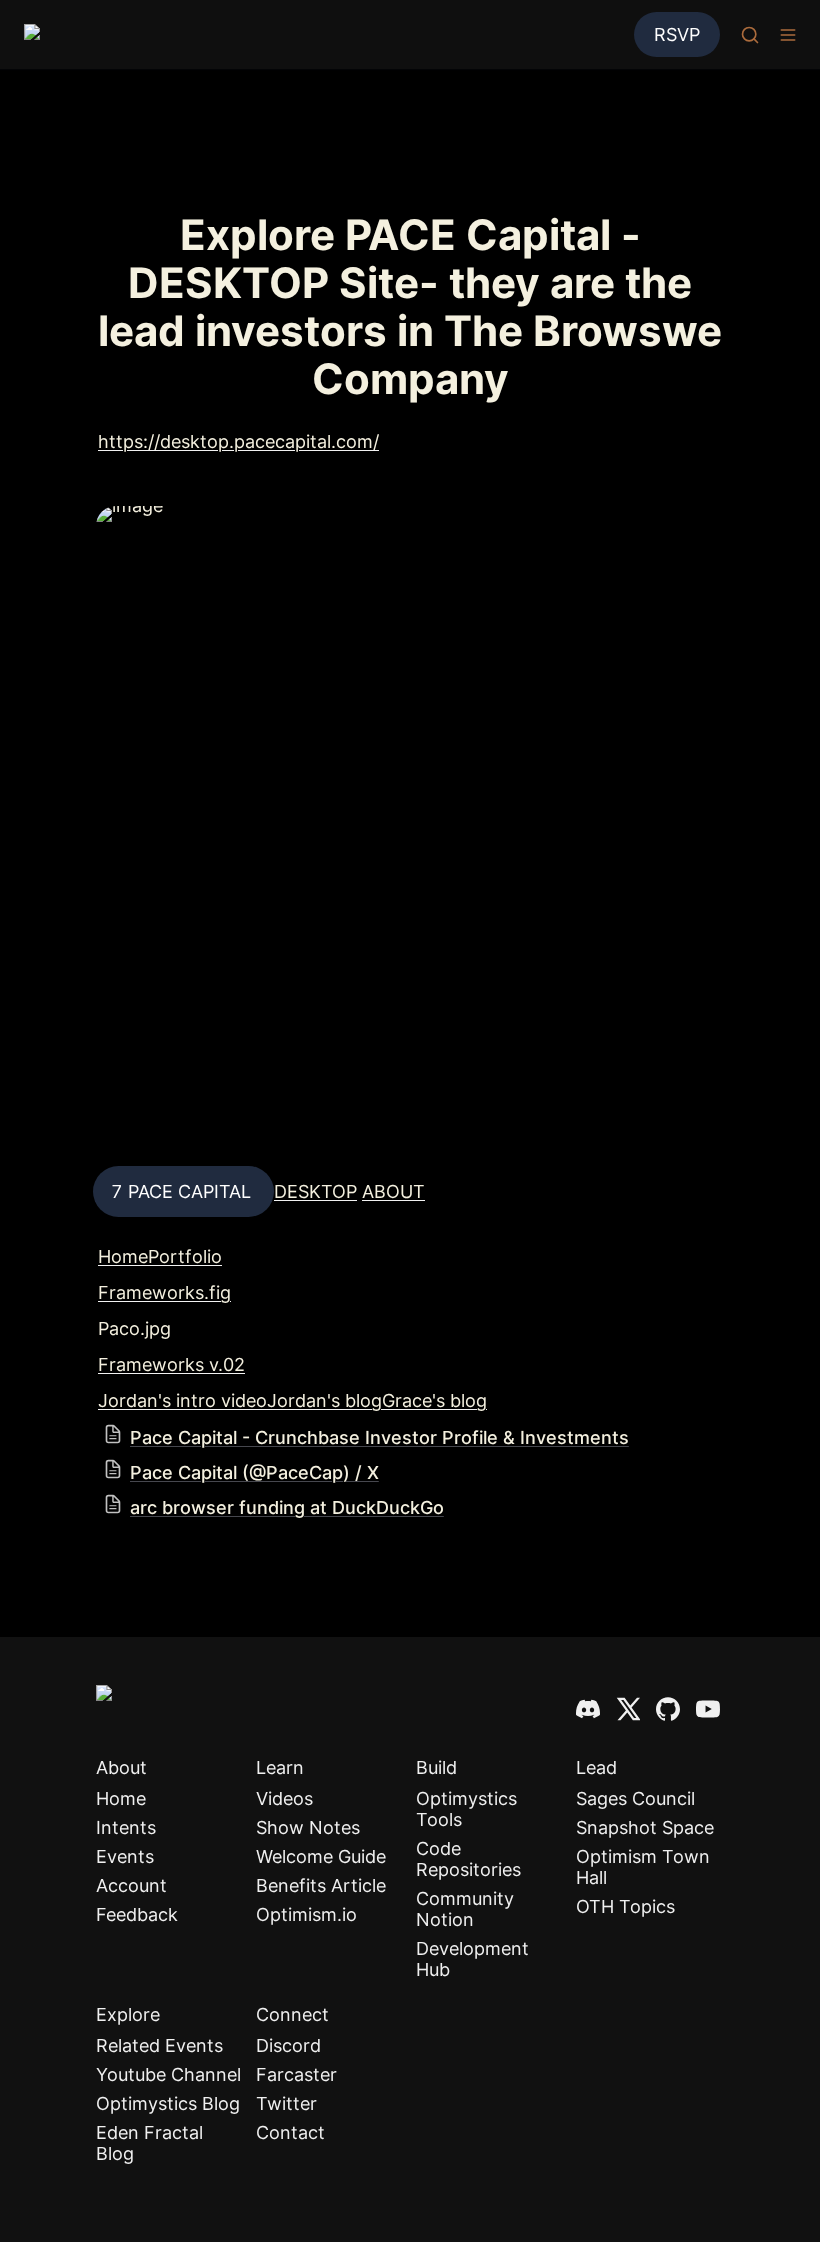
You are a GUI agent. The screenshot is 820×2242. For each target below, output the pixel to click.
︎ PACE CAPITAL (183, 1191)
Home (123, 1256)
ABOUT (393, 1191)
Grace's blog (434, 1400)
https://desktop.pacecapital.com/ (238, 441)
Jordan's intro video (182, 1400)
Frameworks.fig (164, 1292)
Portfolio (185, 1256)
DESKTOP (315, 1191)
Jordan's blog (324, 1400)
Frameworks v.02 (171, 1364)
